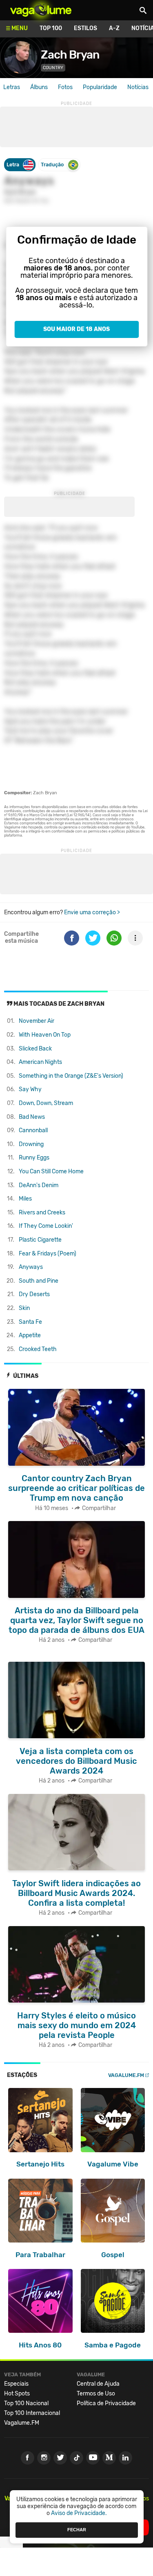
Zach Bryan (70, 55)
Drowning (31, 1144)
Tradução (52, 165)
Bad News (32, 1117)
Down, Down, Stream (46, 1103)
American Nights (40, 1062)
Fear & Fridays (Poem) (48, 1254)
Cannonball (33, 1130)
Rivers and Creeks (42, 1213)
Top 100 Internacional (32, 2413)
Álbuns (39, 87)
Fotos (65, 87)
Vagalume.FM (126, 2075)
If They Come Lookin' (46, 1226)
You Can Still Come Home (51, 1171)
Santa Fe (30, 1322)
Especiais (16, 2384)
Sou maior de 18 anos (76, 329)
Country (53, 68)
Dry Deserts (34, 1294)
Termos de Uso (96, 2394)
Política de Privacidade (106, 2403)
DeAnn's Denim (39, 1185)
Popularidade (100, 87)
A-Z (114, 28)
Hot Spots (17, 2394)
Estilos (85, 28)
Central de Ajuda (98, 2384)
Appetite (30, 1335)
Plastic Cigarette (40, 1240)
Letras (12, 87)
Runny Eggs (34, 1158)
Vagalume (41, 10)
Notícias (138, 87)
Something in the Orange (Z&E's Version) (71, 1076)
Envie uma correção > (92, 912)
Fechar (77, 2530)
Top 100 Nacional (26, 2403)
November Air (37, 1021)
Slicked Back (35, 1049)
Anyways (31, 1267)
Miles (25, 1199)
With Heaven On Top (45, 1035)
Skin (24, 1308)
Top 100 (51, 28)
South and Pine (39, 1281)
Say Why (30, 1089)
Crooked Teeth (38, 1349)
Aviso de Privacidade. (79, 2513)
